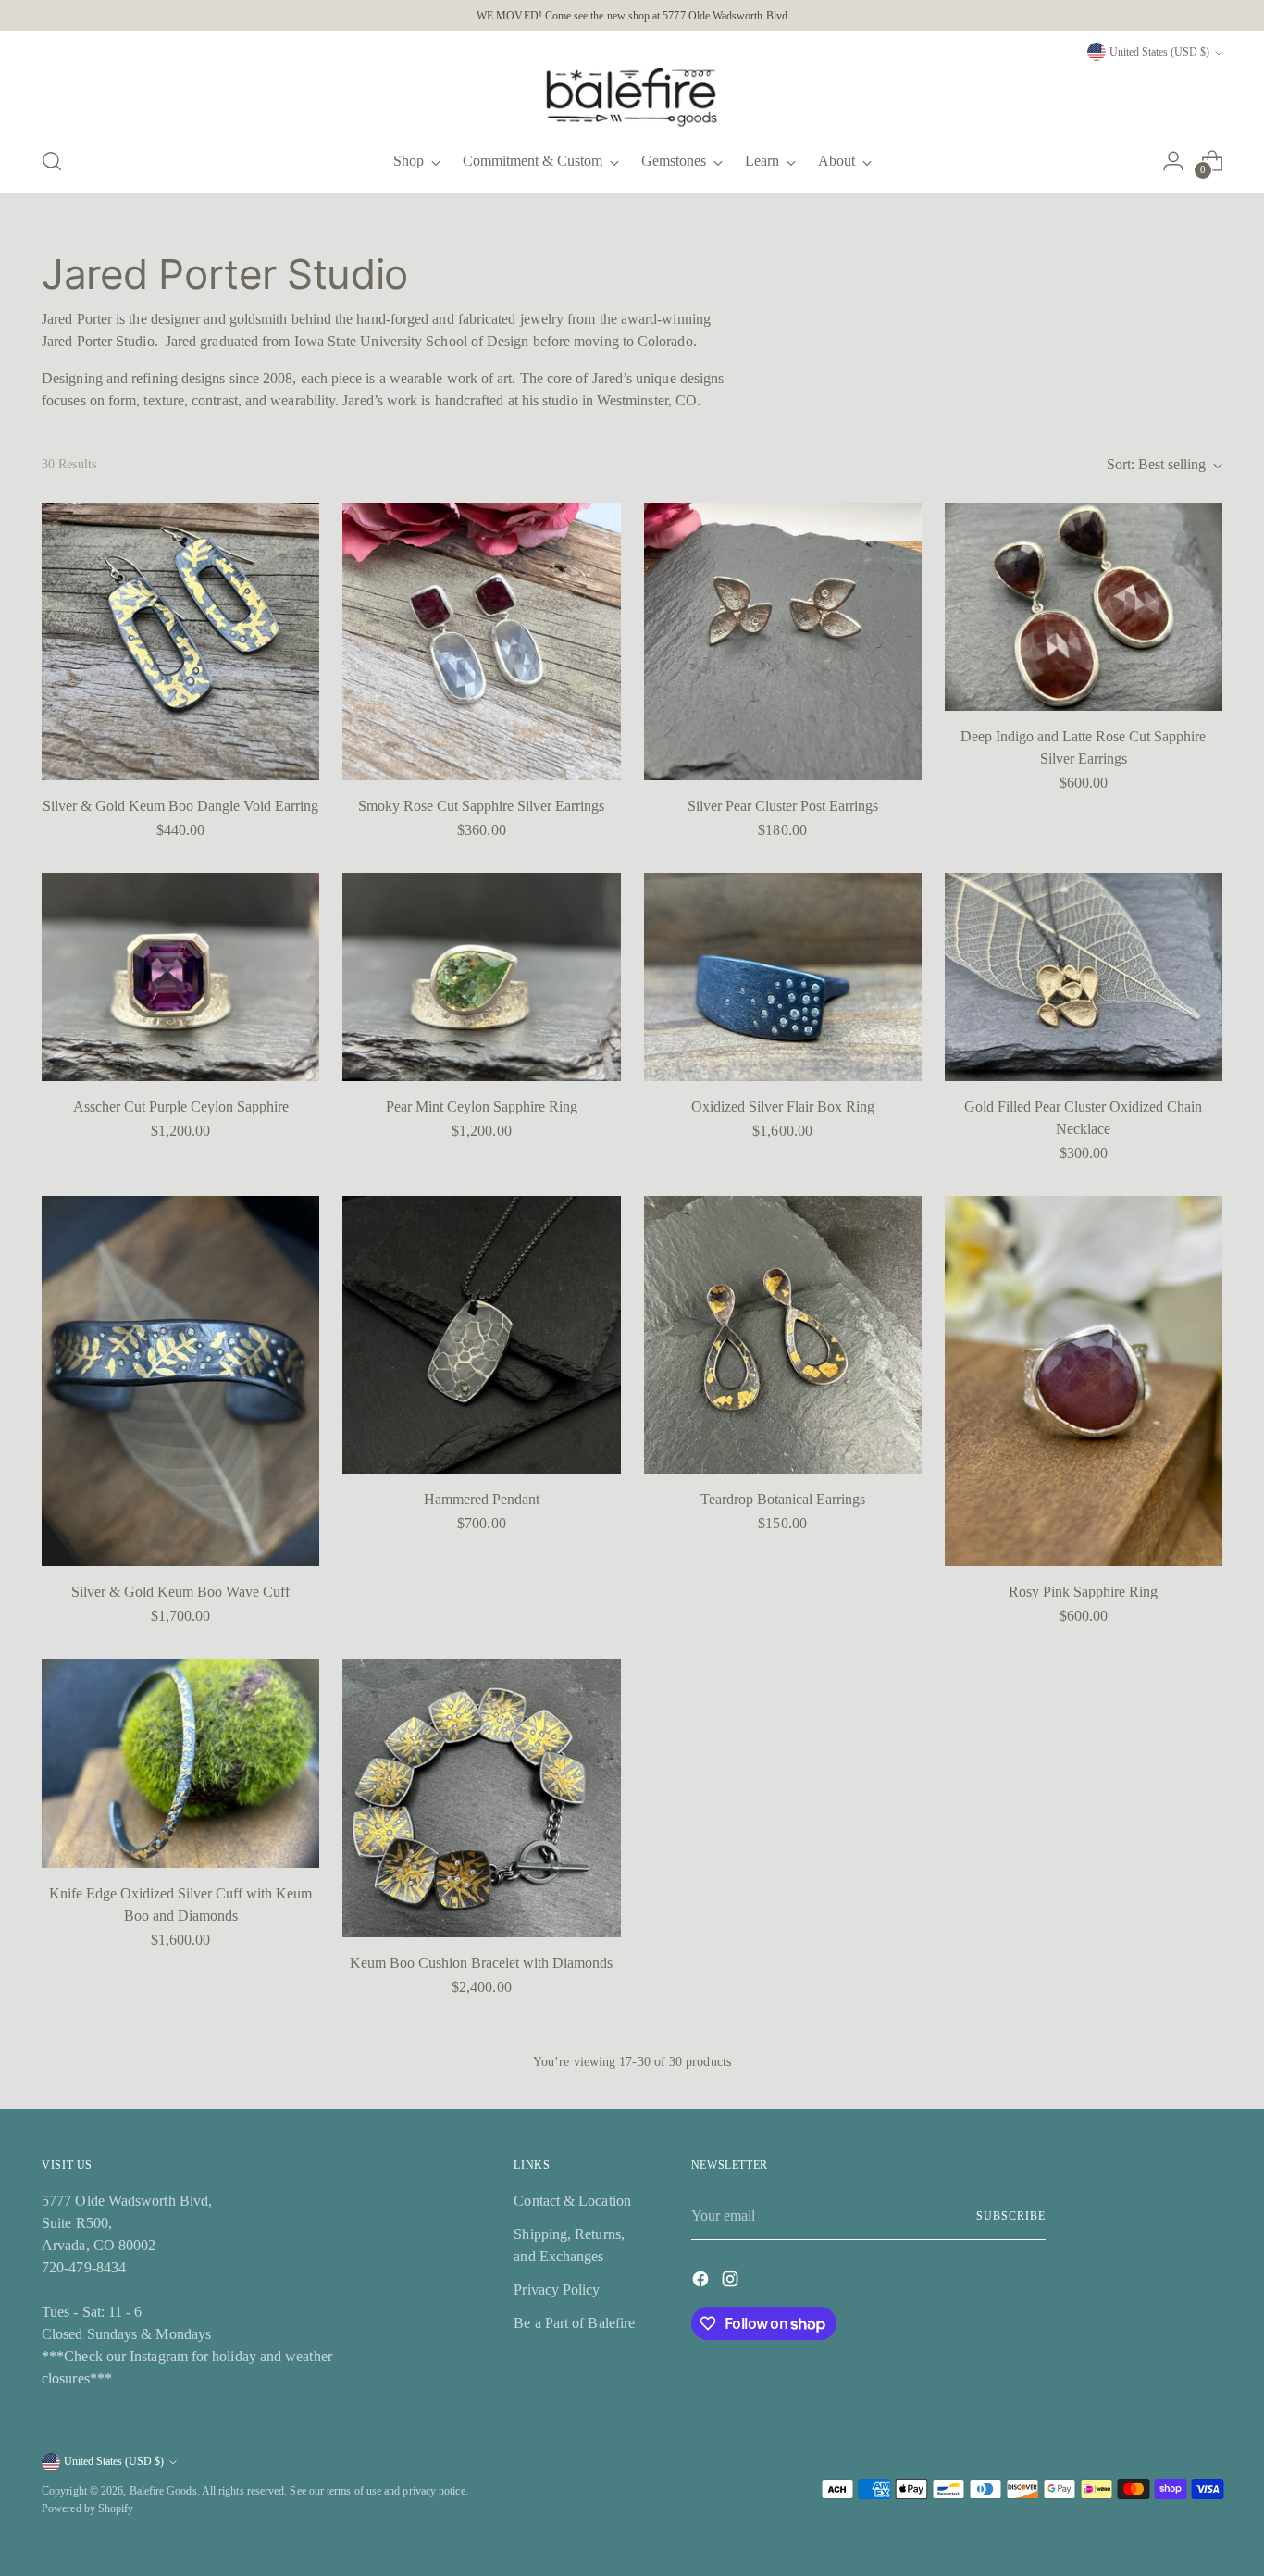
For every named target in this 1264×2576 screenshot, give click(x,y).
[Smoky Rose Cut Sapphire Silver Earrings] (481, 641)
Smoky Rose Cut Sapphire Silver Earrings (481, 806)
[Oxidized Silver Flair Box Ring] (783, 977)
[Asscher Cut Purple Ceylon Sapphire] (180, 977)
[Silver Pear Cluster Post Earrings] (783, 641)
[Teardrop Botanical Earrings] (783, 1335)
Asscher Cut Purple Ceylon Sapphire (181, 1107)
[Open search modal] (52, 161)
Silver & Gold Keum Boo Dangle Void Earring (180, 806)
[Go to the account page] (1173, 161)
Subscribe (1010, 2216)
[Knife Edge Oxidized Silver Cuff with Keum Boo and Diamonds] (180, 1763)
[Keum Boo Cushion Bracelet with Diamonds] (481, 1798)
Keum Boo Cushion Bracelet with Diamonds (481, 1963)
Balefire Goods (163, 2491)
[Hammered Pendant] (481, 1335)
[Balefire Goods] (632, 97)
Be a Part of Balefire (574, 2323)
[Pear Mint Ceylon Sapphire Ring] (481, 977)
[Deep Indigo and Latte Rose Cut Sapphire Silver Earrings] (1084, 607)
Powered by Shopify (87, 2508)
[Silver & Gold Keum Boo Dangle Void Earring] (180, 641)
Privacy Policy (557, 2290)
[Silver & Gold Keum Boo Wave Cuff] (180, 1381)
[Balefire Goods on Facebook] (702, 2282)
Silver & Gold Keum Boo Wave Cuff (180, 1592)
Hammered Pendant (482, 1499)
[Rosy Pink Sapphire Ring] (1084, 1381)
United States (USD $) (1159, 52)
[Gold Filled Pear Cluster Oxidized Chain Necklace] (1084, 977)
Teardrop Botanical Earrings (783, 1499)
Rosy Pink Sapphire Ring (1083, 1592)
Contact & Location (572, 2201)
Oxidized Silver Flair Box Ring (783, 1107)
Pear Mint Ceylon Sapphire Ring (482, 1107)
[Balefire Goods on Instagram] (732, 2282)
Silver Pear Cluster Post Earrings (783, 806)
